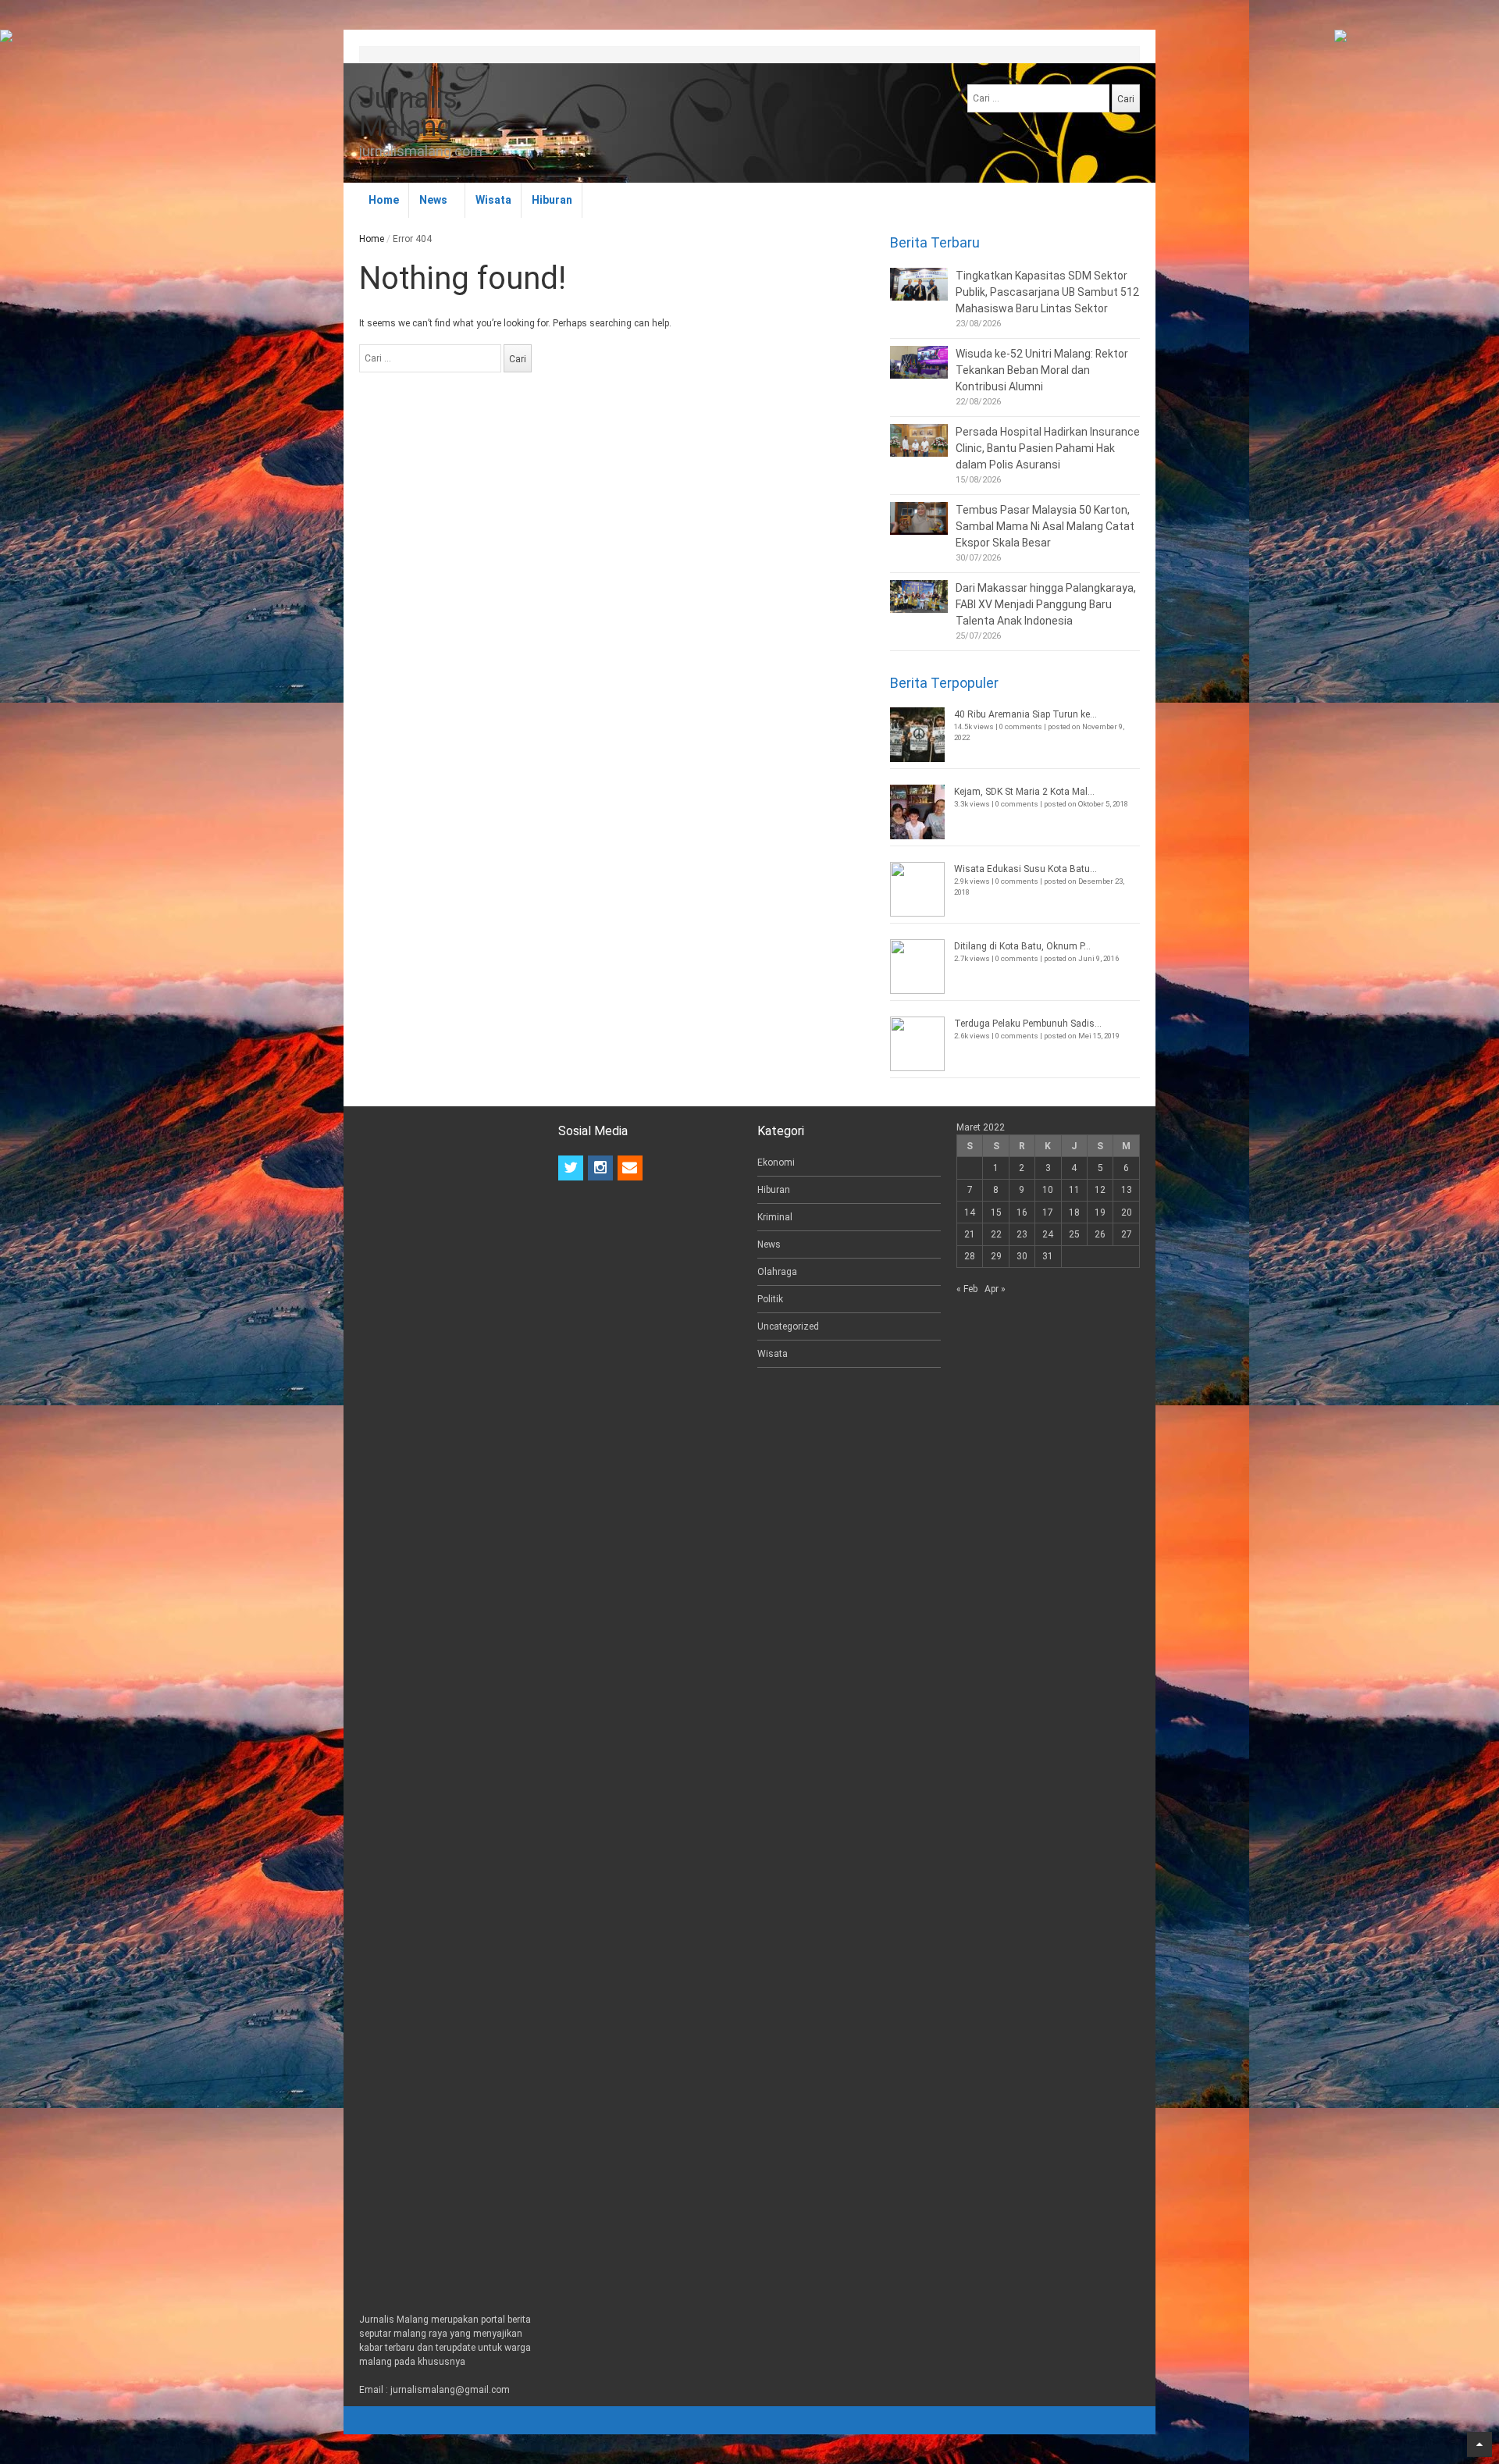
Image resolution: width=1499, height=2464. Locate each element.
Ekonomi (776, 1163)
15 (996, 1212)
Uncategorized (788, 1326)
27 (1127, 1234)
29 (996, 1256)
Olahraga (777, 1272)
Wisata (493, 200)
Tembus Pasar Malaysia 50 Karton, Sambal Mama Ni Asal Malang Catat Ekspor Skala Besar (1045, 526)
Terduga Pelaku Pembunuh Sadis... (1028, 1024)
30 (1022, 1256)
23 (1022, 1234)
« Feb (967, 1289)
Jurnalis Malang (408, 112)
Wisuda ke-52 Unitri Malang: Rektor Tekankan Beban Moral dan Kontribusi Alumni (1042, 370)
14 (970, 1212)
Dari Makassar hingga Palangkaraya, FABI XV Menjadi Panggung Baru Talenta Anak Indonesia (1046, 604)
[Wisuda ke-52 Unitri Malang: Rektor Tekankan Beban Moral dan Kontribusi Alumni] (919, 362)
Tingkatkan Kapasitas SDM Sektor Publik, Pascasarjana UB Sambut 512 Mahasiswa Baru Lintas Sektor (1047, 292)
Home (384, 200)
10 (1048, 1190)
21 (970, 1234)
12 (1100, 1190)
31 (1048, 1256)
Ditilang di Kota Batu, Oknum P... (1022, 946)
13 (1127, 1190)
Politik (770, 1299)
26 (1100, 1234)
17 (1048, 1212)
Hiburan (552, 200)
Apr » (995, 1289)
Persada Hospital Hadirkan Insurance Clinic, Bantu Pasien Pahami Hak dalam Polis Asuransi (1048, 448)
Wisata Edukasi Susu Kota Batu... (1025, 869)
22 (996, 1234)
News (433, 200)
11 (1074, 1190)
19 (1100, 1212)
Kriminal (775, 1217)
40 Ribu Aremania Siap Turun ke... (1025, 714)
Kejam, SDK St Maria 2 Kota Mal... (1024, 792)
